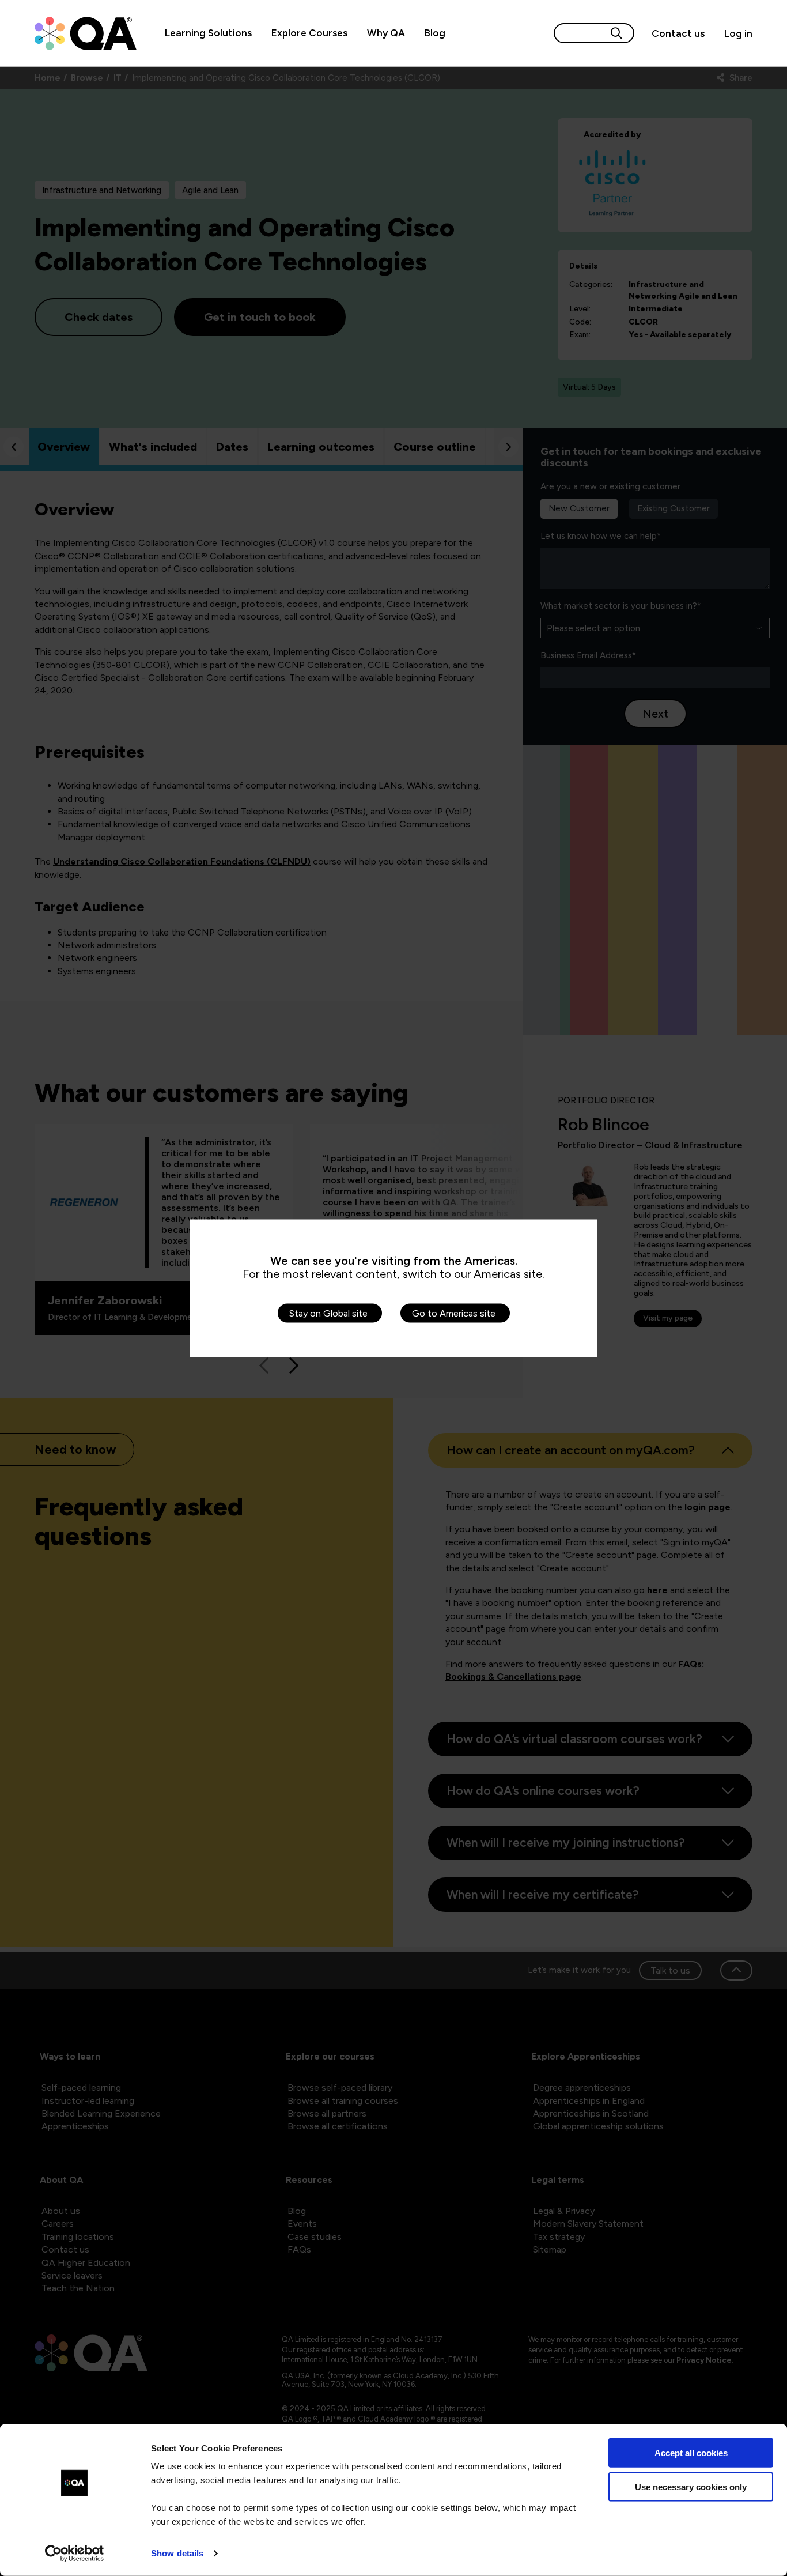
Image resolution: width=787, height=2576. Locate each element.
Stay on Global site (328, 1313)
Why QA (386, 33)
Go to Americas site (454, 1313)
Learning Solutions (208, 33)
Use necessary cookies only (691, 2486)
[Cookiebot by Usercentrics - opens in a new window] (75, 2554)
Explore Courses (309, 33)
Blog (435, 33)
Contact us (678, 33)
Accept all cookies (691, 2453)
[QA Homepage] (86, 33)
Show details (177, 2553)
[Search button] (616, 33)
